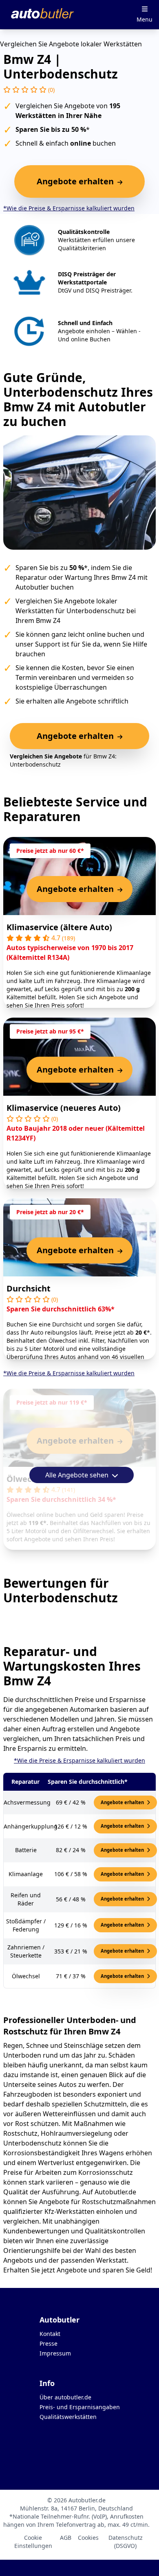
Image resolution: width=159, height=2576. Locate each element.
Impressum (55, 2353)
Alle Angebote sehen (78, 1475)
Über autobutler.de (65, 2397)
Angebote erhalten (123, 1802)
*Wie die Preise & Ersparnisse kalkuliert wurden (69, 208)
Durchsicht (29, 1288)
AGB (66, 2538)
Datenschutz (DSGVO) (126, 2542)
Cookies (88, 2538)
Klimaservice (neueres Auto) (64, 1108)
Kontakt (50, 2334)
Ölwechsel (27, 1479)
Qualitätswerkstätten (68, 2417)
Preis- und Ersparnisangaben (80, 2407)
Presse (49, 2343)
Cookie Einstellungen (33, 2542)
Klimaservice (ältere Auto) (59, 927)
